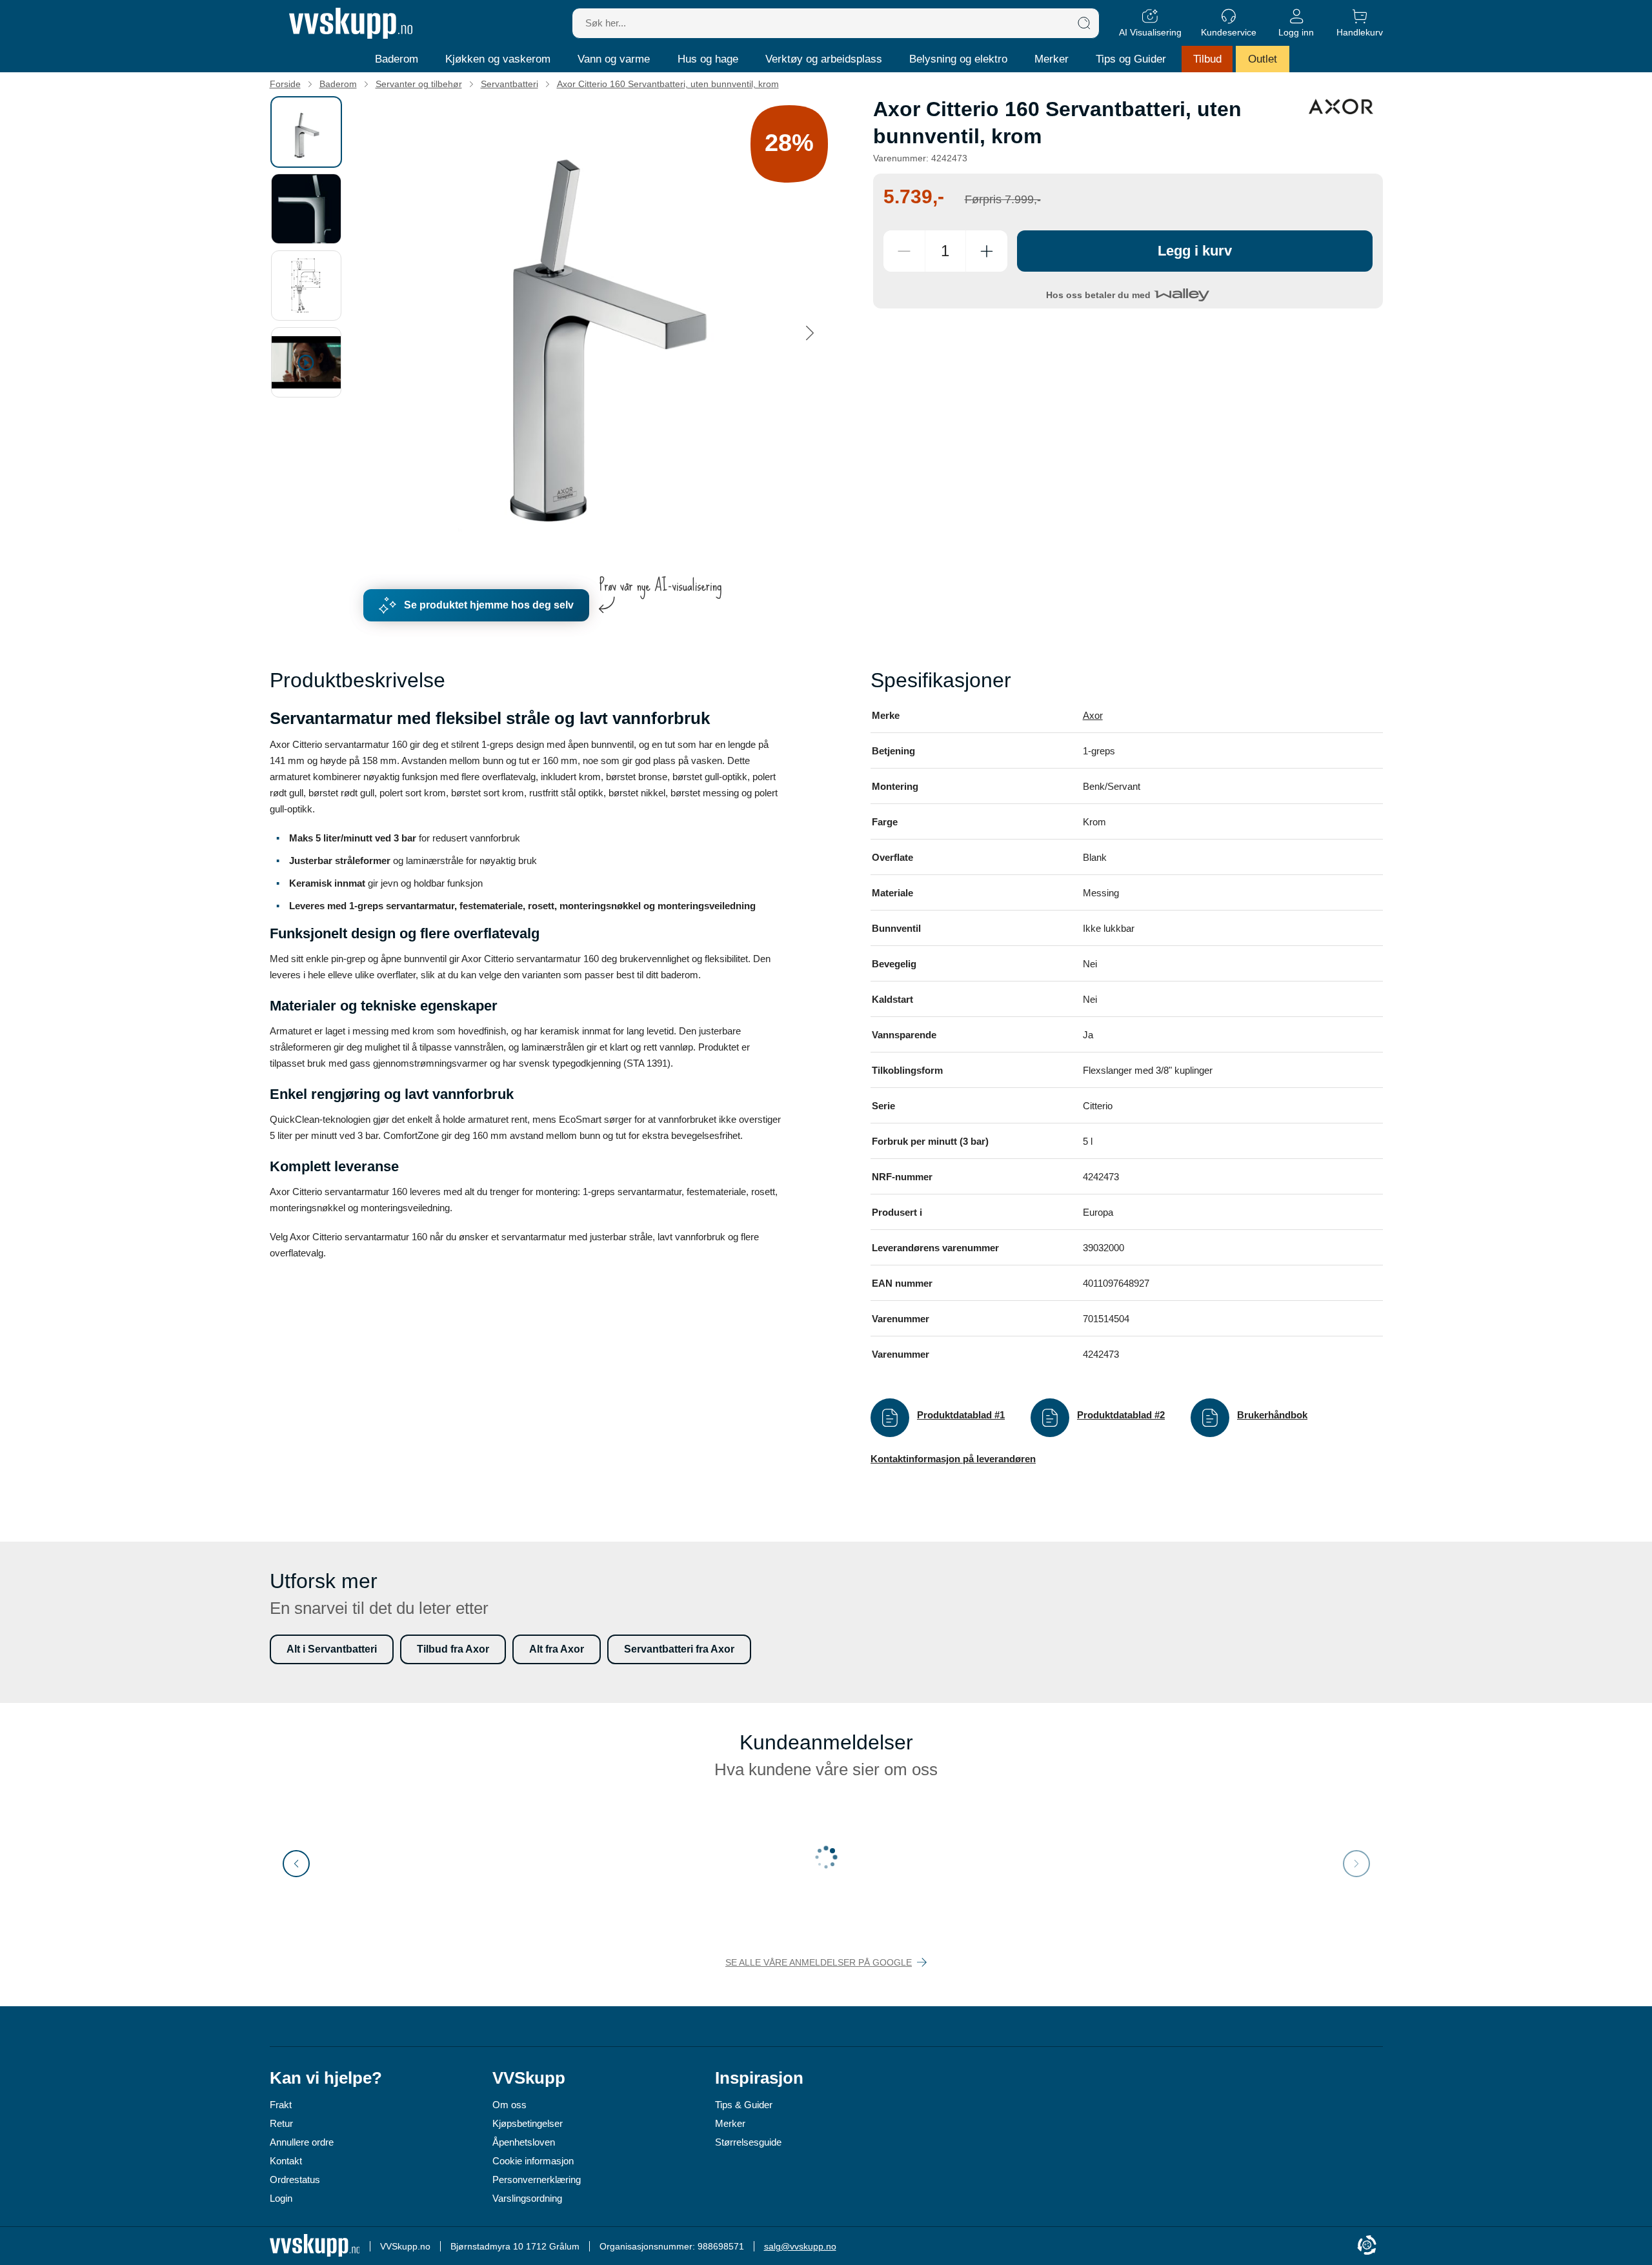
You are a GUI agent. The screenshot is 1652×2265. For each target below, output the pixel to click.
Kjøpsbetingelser (528, 2123)
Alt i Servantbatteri (332, 1649)
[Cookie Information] (1367, 2246)
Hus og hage (708, 59)
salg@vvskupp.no (800, 2246)
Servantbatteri (509, 84)
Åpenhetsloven (524, 2142)
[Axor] (1341, 106)
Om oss (509, 2105)
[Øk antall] (987, 251)
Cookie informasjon (533, 2161)
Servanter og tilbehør (419, 84)
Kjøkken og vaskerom (498, 59)
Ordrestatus (295, 2179)
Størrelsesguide (748, 2142)
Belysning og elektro (958, 59)
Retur (281, 2123)
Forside (285, 84)
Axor (1093, 715)
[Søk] (1084, 23)
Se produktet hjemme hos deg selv (489, 605)
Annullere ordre (302, 2142)
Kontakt (286, 2161)
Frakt (281, 2105)
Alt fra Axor (557, 1649)
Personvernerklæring (537, 2179)
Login (281, 2198)
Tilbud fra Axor (453, 1649)
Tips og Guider (1131, 59)
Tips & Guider (744, 2105)
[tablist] (312, 333)
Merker (1052, 59)
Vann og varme (614, 59)
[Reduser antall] (904, 251)
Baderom (397, 59)
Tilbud (1207, 59)
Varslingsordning (527, 2198)
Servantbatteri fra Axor (679, 1649)
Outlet (1263, 59)
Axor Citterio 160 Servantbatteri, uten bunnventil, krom (668, 84)
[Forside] (351, 23)
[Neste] (810, 333)
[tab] (306, 132)
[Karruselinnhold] (600, 333)
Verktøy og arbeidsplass (824, 59)
